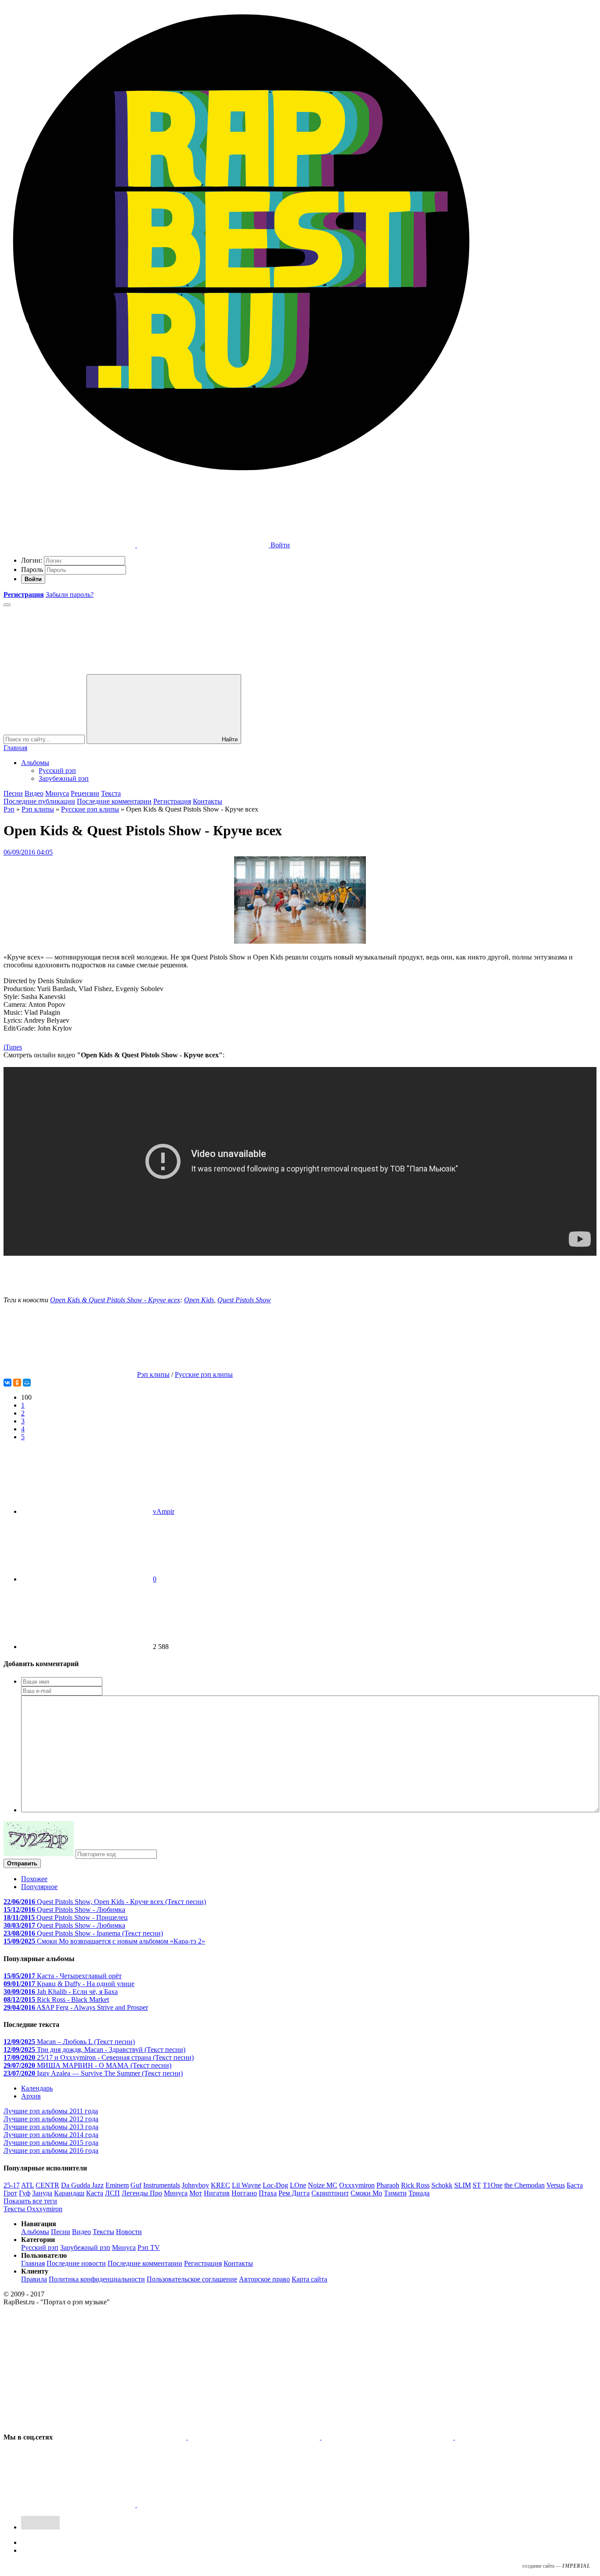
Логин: (32, 560)
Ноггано (244, 2193)
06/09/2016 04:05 (28, 852)
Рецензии (85, 793)
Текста (111, 793)
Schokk (442, 2185)
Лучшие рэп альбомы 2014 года (51, 2135)
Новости (129, 2232)
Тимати (395, 2193)
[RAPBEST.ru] (241, 477)
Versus (556, 2185)
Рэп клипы (38, 809)
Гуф (25, 2193)
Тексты (103, 2232)
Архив (31, 2096)
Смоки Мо (366, 2193)
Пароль (32, 569)
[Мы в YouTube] (203, 2505)
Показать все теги (30, 2201)
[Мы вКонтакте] (121, 2437)
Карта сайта (309, 2279)
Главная (15, 748)
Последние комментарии (114, 801)
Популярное (39, 1887)
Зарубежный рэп (64, 778)
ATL (27, 2185)
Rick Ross (415, 2185)
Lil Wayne (246, 2185)
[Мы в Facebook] (388, 2437)
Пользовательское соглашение (192, 2279)
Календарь (37, 2088)
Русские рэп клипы (90, 809)
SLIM (463, 2185)
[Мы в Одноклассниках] (70, 2505)
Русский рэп (57, 771)
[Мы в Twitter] (255, 2437)
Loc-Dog (275, 2185)
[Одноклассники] (17, 1383)
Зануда (42, 2193)
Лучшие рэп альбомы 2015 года (51, 2143)
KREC (220, 2185)
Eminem (117, 2185)
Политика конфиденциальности (97, 2279)
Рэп (9, 809)
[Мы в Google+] (521, 2437)
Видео (34, 793)
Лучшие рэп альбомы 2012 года (51, 2119)
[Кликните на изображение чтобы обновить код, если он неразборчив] (39, 1854)
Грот (10, 2193)
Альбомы (35, 763)
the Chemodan (524, 2185)
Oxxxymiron (357, 2185)
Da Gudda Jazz (82, 2185)
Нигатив (217, 2193)
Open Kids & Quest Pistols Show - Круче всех (115, 1300)
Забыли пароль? (70, 595)
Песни (13, 793)
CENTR (47, 2185)
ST (477, 2185)
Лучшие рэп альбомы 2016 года (51, 2150)
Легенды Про (142, 2193)
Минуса (57, 793)
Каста (95, 2193)
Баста (575, 2185)
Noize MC (323, 2185)
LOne (298, 2185)
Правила (34, 2279)
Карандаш (69, 2193)
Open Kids (199, 1300)
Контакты (208, 801)
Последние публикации (39, 801)
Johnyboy (195, 2185)
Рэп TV (149, 2247)
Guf (136, 2185)
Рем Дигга (294, 2193)
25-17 (12, 2185)
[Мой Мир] (27, 1383)
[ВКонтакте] (7, 1383)
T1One (493, 2185)
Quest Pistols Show (244, 1300)
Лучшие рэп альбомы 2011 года (51, 2111)
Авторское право (264, 2279)
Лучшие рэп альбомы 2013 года (51, 2127)
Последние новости (76, 2263)
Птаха (268, 2193)
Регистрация (172, 801)
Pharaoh (388, 2185)
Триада (419, 2193)
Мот (196, 2193)
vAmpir (164, 1511)
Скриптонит (330, 2193)
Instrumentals (162, 2185)
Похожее (34, 1879)
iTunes (13, 1047)
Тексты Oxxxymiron (33, 2209)
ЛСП (112, 2193)
